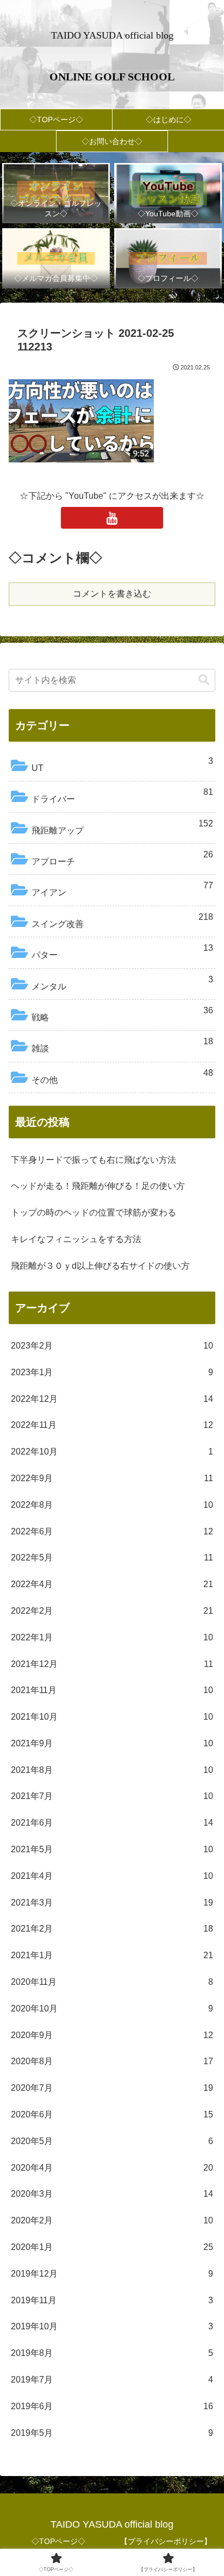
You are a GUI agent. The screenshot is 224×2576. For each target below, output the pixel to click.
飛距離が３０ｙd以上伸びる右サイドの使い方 (100, 1266)
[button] (204, 680)
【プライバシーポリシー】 (166, 2541)
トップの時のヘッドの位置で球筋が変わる (94, 1212)
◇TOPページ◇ (58, 2541)
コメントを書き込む (112, 594)
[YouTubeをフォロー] (112, 518)
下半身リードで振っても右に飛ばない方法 (94, 1160)
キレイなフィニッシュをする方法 (76, 1239)
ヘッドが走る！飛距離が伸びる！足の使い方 (98, 1186)
